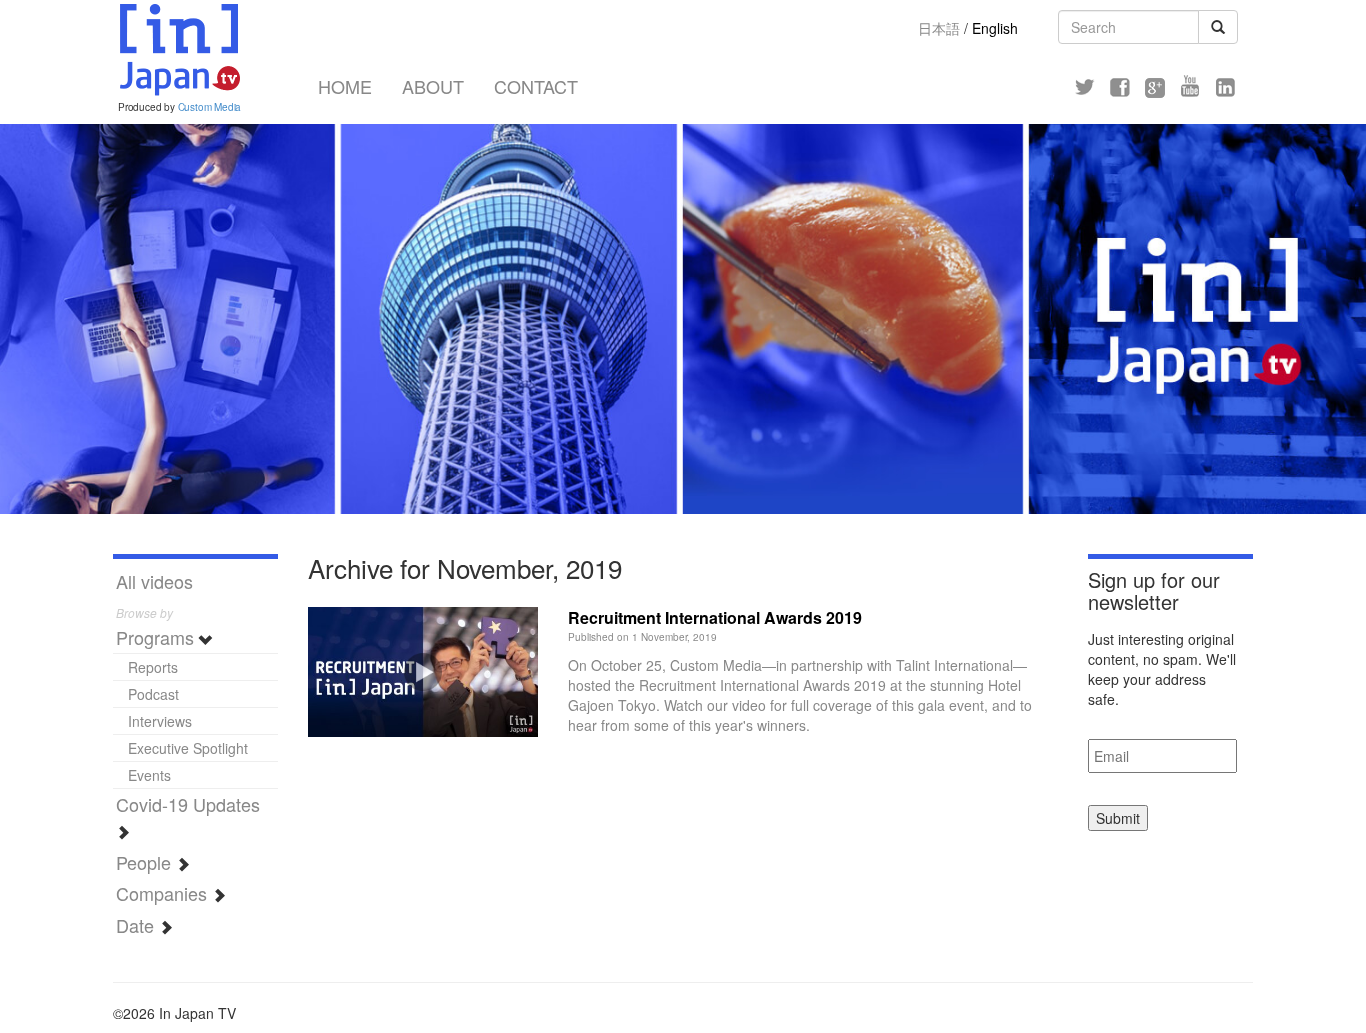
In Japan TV (178, 50)
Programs (157, 637)
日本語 (939, 28)
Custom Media (210, 107)
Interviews (160, 721)
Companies (164, 893)
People (146, 862)
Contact (536, 86)
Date (137, 925)
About (433, 86)
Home (345, 86)
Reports (153, 667)
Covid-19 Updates (188, 804)
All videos (154, 581)
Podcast (153, 694)
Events (149, 775)
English (995, 28)
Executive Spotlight (188, 748)
